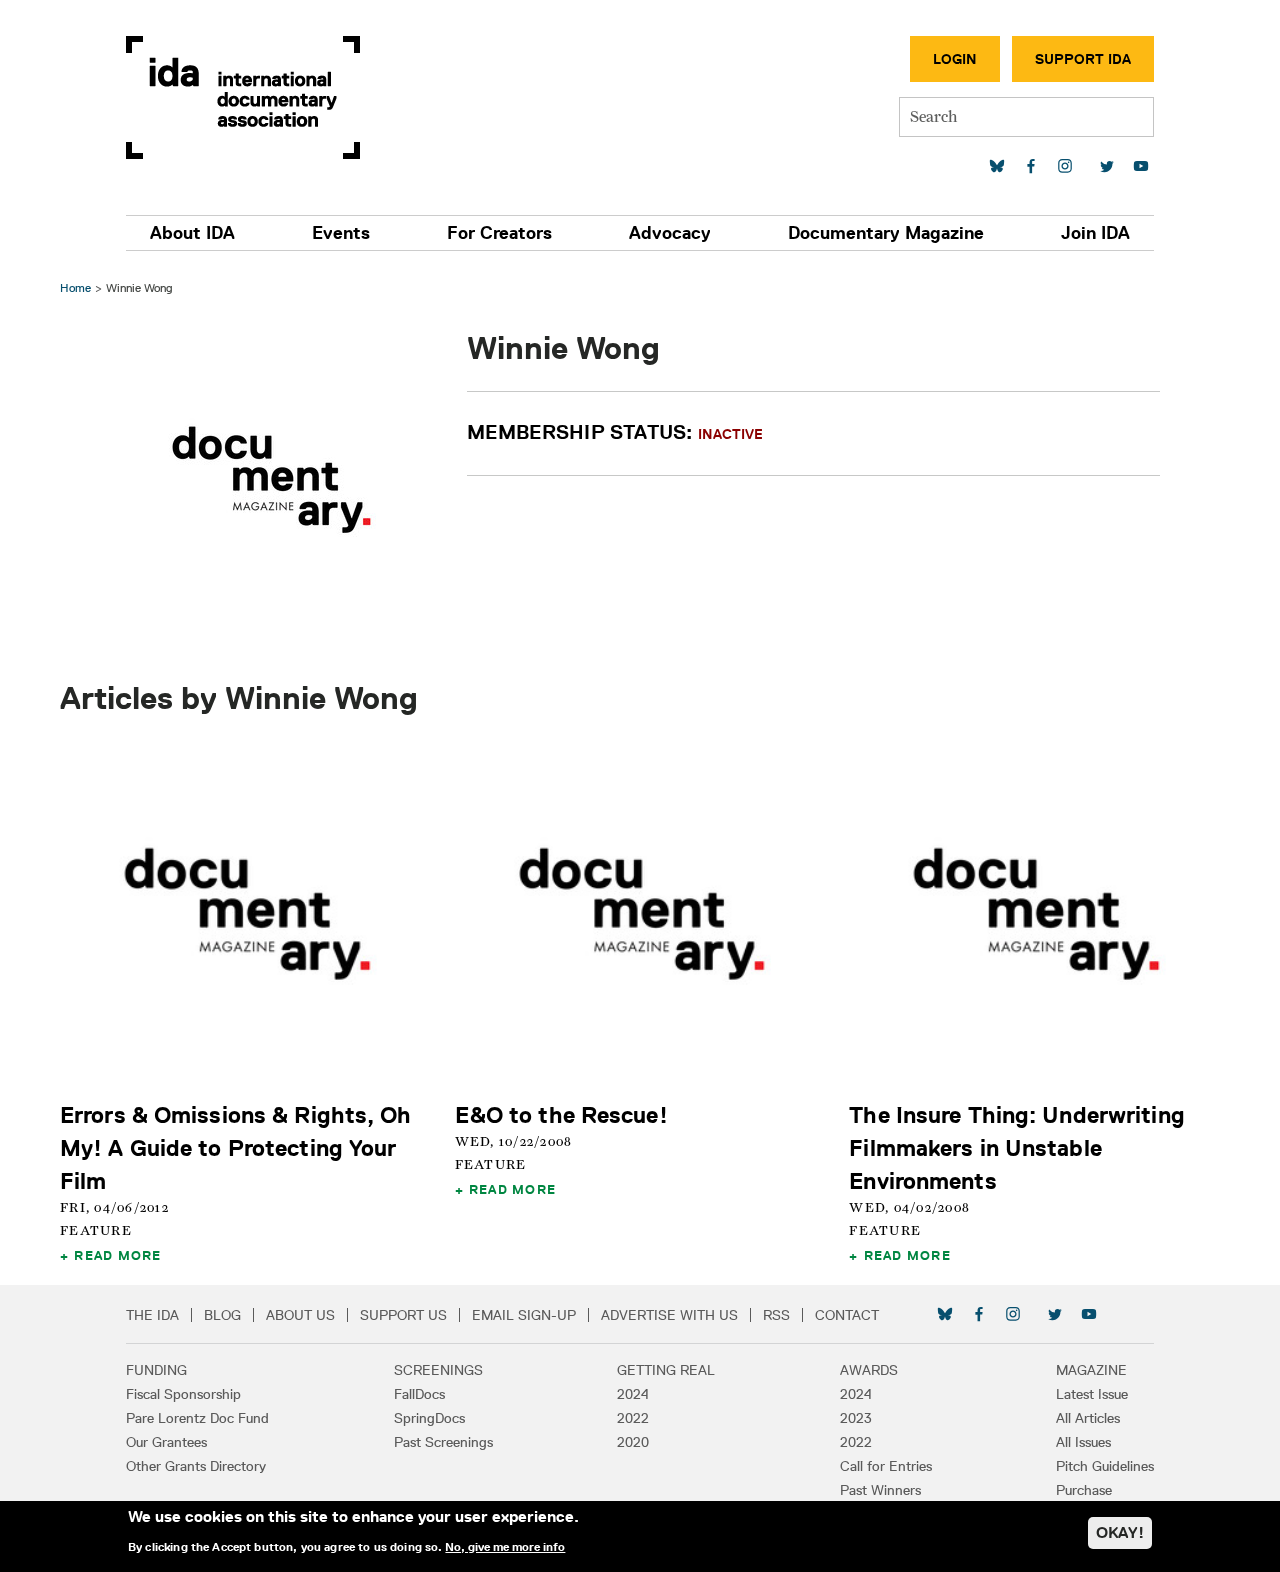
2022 (633, 1418)
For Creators (499, 233)
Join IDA (1095, 233)
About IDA (192, 233)
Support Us (403, 1315)
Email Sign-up (524, 1315)
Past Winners (880, 1490)
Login (955, 59)
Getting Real (666, 1370)
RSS (776, 1315)
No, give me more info (505, 1546)
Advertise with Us (669, 1315)
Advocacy (670, 233)
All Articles (1088, 1418)
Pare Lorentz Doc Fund (197, 1418)
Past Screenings (443, 1442)
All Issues (1083, 1442)
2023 (856, 1418)
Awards (869, 1370)
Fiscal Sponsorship (183, 1394)
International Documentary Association (243, 97)
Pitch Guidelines (1105, 1466)
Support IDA (1083, 59)
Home (75, 287)
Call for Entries (886, 1466)
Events (341, 233)
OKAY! (1120, 1532)
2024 (633, 1394)
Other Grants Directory (196, 1466)
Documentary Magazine (886, 233)
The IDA (152, 1315)
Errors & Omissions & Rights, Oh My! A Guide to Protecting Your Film (236, 1147)
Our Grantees (166, 1442)
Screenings (438, 1370)
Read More (117, 1255)
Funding (156, 1370)
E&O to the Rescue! (561, 1114)
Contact (847, 1315)
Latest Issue (1092, 1394)
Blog (222, 1315)
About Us (300, 1315)
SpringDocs (429, 1418)
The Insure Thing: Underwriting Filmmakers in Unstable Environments (1016, 1147)
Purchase (1084, 1490)
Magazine (1091, 1370)
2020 (633, 1442)
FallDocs (419, 1394)
